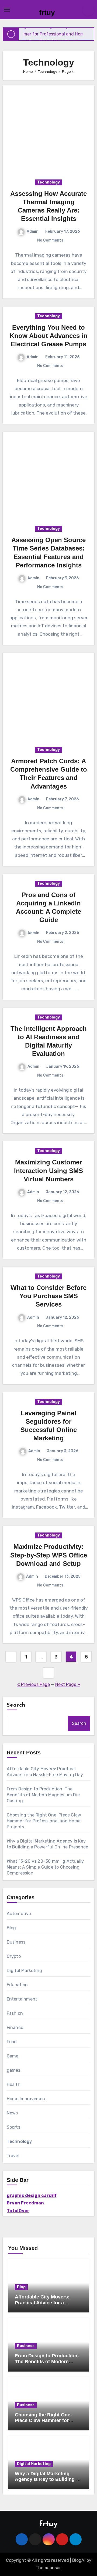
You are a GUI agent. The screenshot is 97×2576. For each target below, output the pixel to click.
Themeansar (48, 2568)
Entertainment (22, 1999)
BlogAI (79, 2560)
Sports (13, 2127)
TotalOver (18, 2211)
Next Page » (68, 1684)
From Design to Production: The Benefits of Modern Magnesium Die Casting (43, 1795)
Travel (13, 2156)
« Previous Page (34, 1684)
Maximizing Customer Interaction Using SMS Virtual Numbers (48, 1170)
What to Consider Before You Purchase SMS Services (48, 1296)
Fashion (15, 2013)
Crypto (14, 1956)
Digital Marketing (24, 1971)
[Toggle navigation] (7, 10)
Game (13, 2056)
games (14, 2070)
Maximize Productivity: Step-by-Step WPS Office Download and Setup (49, 1555)
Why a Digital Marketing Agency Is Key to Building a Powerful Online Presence (47, 2479)
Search (16, 1705)
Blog (11, 1928)
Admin (33, 231)
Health (14, 2084)
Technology (48, 182)
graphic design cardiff (32, 2195)
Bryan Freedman (25, 2203)
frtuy (47, 13)
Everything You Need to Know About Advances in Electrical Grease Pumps (49, 336)
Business (16, 1942)
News (12, 2113)
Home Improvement (27, 2099)
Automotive (19, 1914)
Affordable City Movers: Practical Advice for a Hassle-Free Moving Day (43, 2303)
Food (12, 2042)
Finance (15, 2028)
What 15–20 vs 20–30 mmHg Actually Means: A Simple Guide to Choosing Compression (45, 1867)
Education (17, 1985)
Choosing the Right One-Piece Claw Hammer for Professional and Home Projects (44, 1821)
